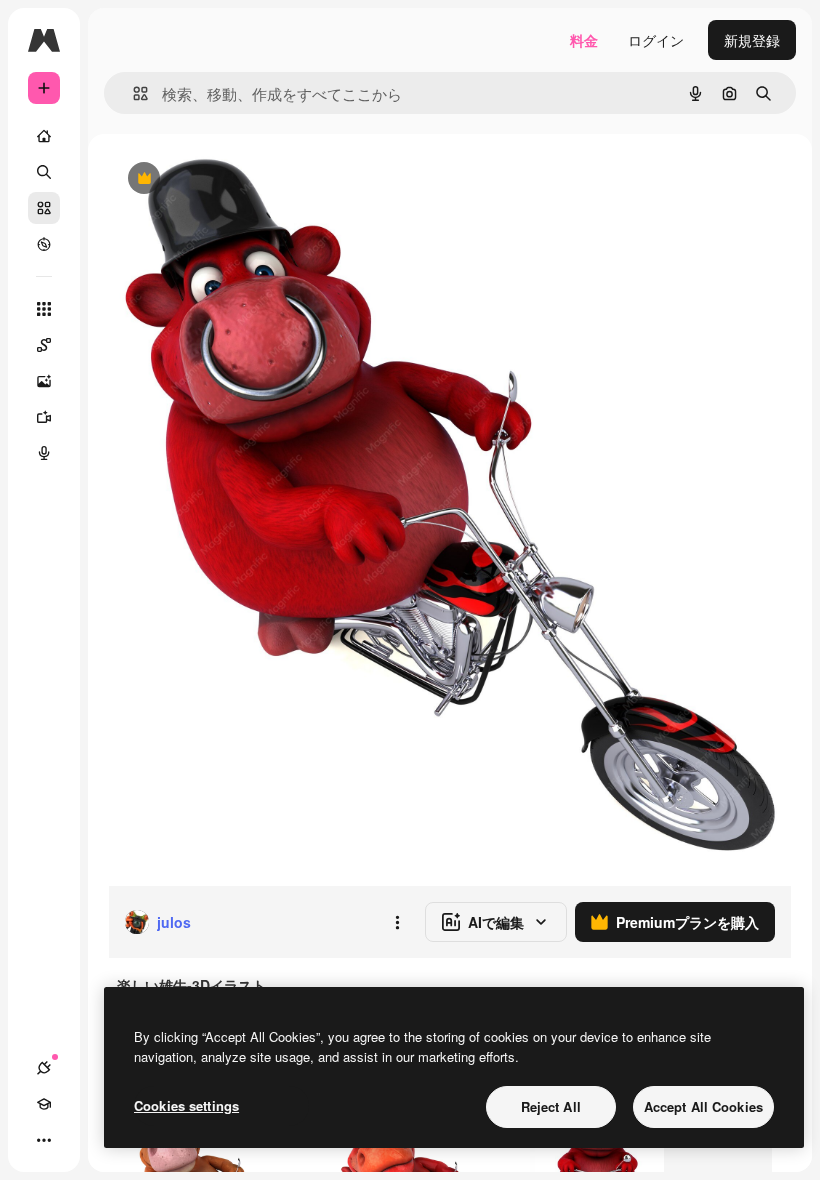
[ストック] (44, 208)
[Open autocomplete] (132, 93)
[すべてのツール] (44, 309)
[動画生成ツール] (44, 417)
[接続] (44, 1068)
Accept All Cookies (703, 1106)
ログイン (656, 40)
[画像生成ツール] (44, 381)
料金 (584, 40)
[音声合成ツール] (44, 453)
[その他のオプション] (397, 922)
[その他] (44, 1140)
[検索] (44, 172)
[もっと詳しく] (44, 244)
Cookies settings (186, 1105)
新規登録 (752, 40)
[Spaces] (44, 345)
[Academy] (44, 1104)
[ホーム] (44, 136)
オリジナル (245, 179)
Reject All (551, 1106)
